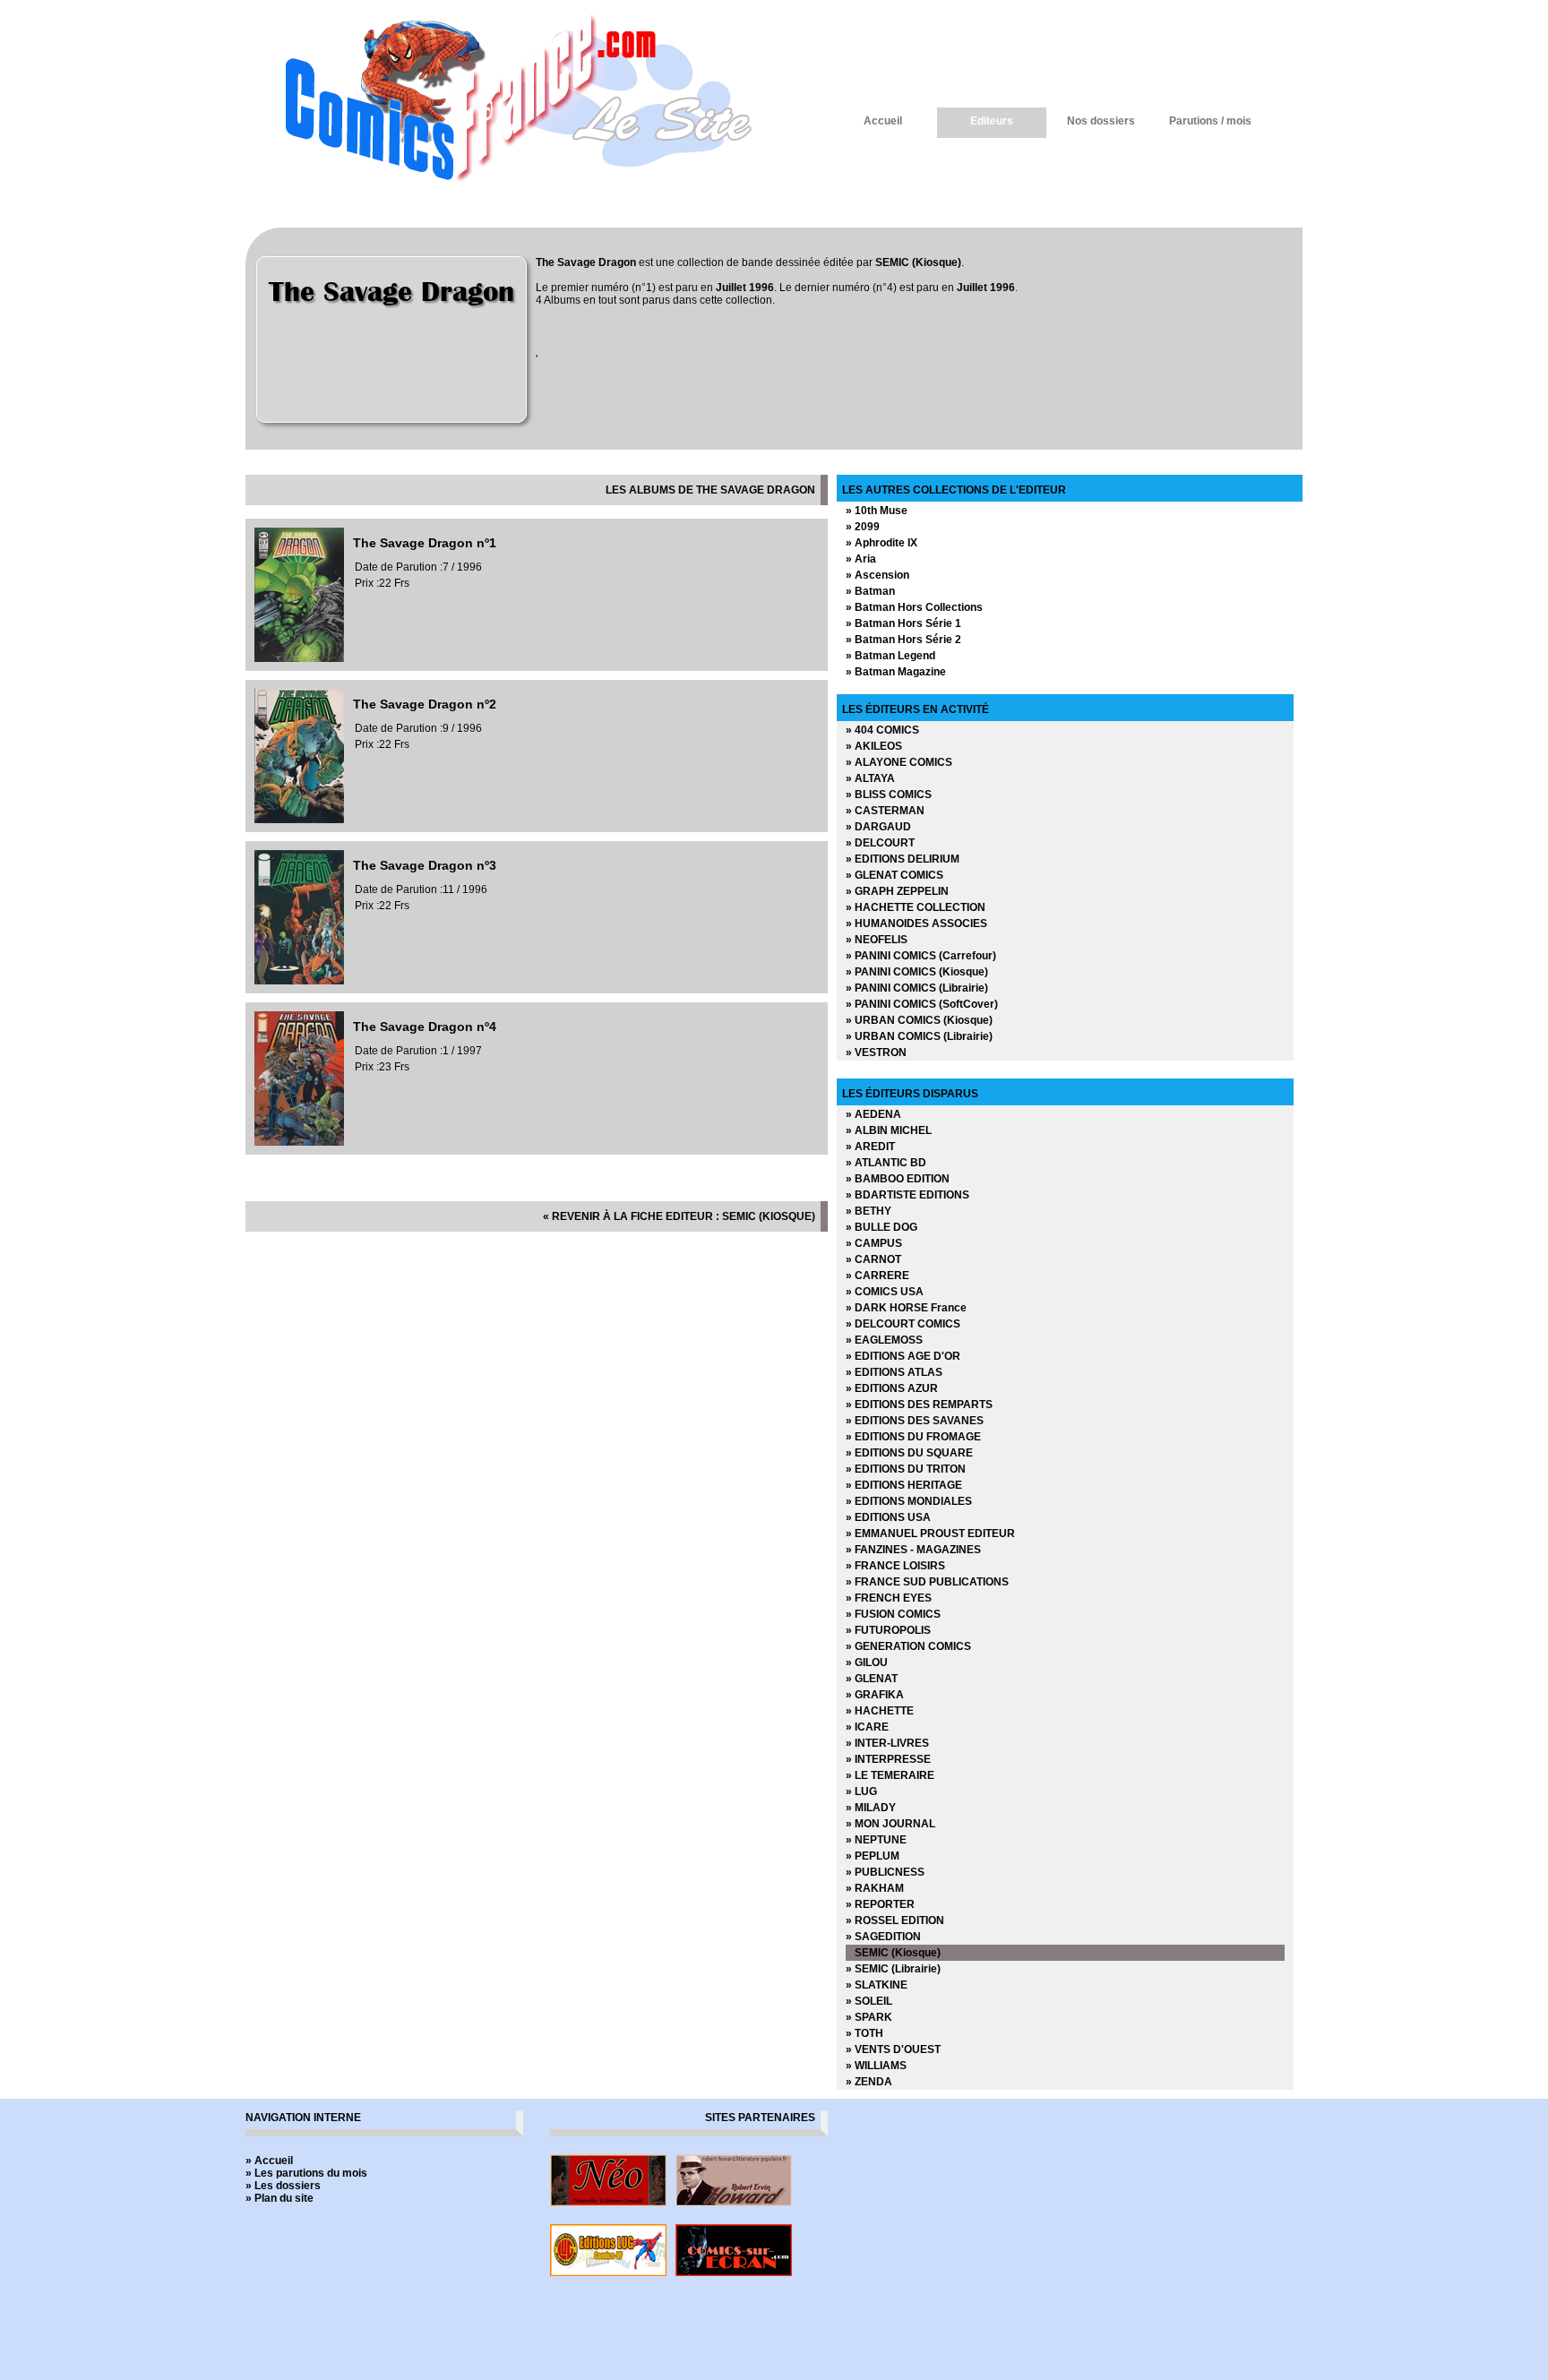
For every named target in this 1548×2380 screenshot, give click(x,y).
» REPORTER (880, 1904)
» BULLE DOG (881, 1227)
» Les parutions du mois (306, 2173)
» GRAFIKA (875, 1695)
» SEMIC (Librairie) (893, 1969)
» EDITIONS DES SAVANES (915, 1421)
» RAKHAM (875, 1888)
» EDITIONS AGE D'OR (903, 1356)
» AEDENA (873, 1114)
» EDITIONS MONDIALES (909, 1501)
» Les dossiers (283, 2186)
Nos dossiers (1101, 121)
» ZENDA (869, 2082)
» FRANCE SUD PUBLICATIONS (927, 1582)
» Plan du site (279, 2198)
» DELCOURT (880, 843)
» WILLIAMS (876, 2066)
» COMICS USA (885, 1292)
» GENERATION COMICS (908, 1646)
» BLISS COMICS (889, 795)
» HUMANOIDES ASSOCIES (916, 924)
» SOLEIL (869, 2001)
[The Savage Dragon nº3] (299, 981)
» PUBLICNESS (885, 1872)
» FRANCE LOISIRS (895, 1566)
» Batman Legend (890, 656)
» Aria (861, 559)
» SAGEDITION (883, 1937)
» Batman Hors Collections (914, 607)
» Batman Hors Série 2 (903, 640)
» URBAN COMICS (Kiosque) (919, 1020)
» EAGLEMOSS (884, 1340)
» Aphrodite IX (881, 543)
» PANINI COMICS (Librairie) (917, 988)
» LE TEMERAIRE (890, 1775)
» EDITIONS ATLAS (894, 1372)
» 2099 (863, 527)
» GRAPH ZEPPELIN (897, 891)
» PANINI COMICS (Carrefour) (921, 956)
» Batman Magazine (896, 672)
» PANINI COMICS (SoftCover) (922, 1004)
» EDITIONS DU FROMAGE (913, 1437)
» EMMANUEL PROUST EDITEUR (930, 1534)
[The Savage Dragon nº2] (299, 820)
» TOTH (864, 2033)
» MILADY (871, 1808)
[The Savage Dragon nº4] (299, 1142)
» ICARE (867, 1727)
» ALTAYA (870, 778)
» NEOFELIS (877, 940)
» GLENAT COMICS (894, 875)
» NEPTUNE (876, 1840)
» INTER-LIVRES (887, 1743)
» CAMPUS (874, 1243)
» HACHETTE (880, 1711)
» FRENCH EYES (889, 1598)
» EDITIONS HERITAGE (904, 1485)
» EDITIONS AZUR (892, 1388)
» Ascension (877, 575)
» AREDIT (870, 1147)
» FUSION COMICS (893, 1614)
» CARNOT (873, 1259)
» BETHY (869, 1211)
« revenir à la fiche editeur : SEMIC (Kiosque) (679, 1216)
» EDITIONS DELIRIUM (903, 859)
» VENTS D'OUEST (893, 2049)
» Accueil (269, 2161)
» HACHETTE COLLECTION (916, 907)
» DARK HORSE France (906, 1308)
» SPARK (869, 2017)
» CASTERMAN (885, 811)
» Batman (870, 591)
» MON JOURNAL (890, 1824)
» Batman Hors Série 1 (903, 623)
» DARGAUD (878, 827)
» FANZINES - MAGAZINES (913, 1550)
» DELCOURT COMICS (903, 1324)
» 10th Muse (877, 511)
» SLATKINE (877, 1985)
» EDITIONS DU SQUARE (909, 1453)
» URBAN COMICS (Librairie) (919, 1036)
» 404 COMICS (882, 730)
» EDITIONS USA (888, 1517)
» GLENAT (872, 1679)
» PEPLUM (873, 1856)
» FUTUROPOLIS (888, 1630)
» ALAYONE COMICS (899, 762)
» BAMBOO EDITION (898, 1179)
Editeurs (992, 121)
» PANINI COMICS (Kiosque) (917, 972)
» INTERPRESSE (888, 1759)
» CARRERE (877, 1276)
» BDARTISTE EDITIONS (907, 1195)
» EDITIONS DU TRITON (906, 1469)
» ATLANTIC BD (886, 1163)
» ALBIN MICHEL (889, 1130)
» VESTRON (876, 1053)
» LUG (861, 1791)
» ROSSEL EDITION (895, 1920)
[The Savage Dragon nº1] (299, 658)
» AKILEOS (874, 746)
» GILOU (867, 1663)
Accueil (883, 121)
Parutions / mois (1210, 121)
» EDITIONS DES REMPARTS (919, 1405)
